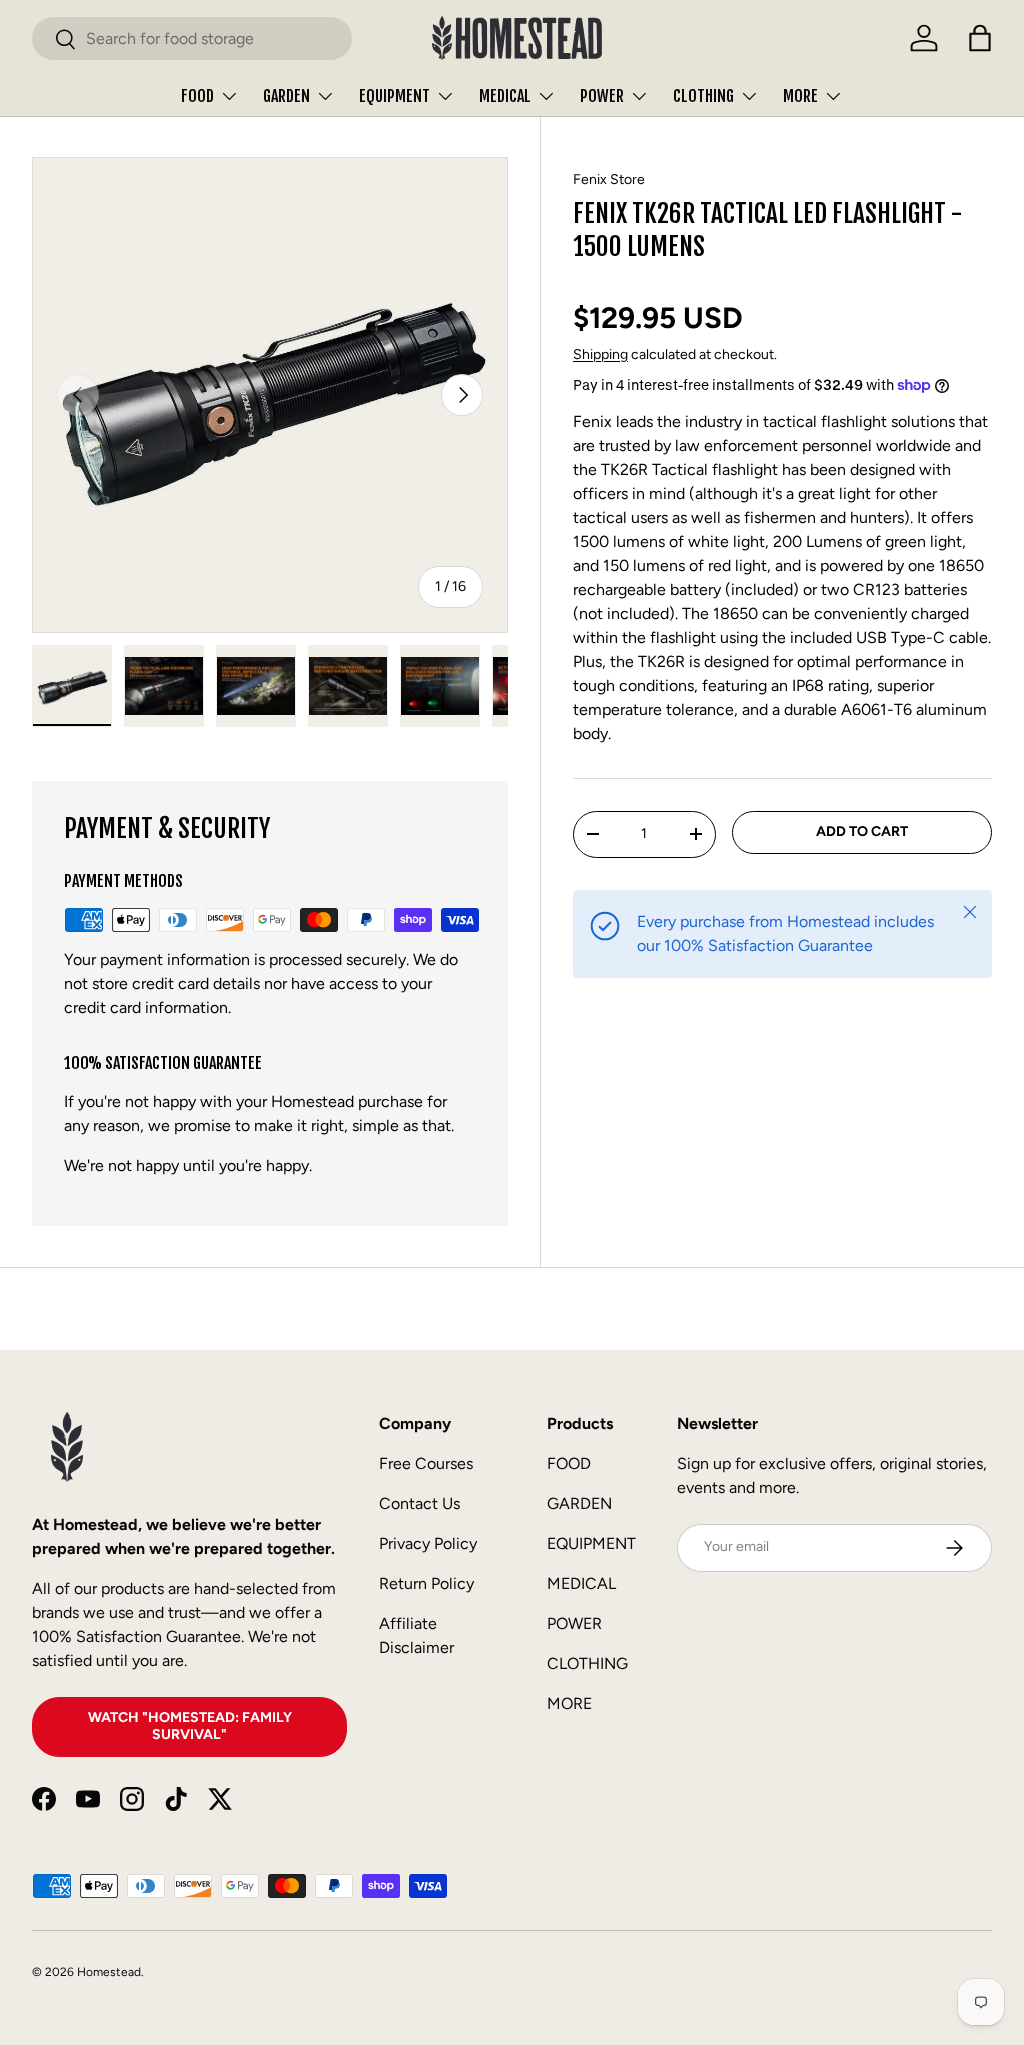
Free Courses (426, 1463)
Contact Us (419, 1503)
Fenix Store (609, 179)
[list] (270, 395)
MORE (569, 1703)
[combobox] (192, 38)
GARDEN (579, 1503)
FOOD (569, 1463)
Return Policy (426, 1583)
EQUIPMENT (591, 1543)
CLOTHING (587, 1663)
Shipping (600, 354)
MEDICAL (581, 1583)
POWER (574, 1623)
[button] (980, 38)
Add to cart (862, 831)
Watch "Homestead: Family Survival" (190, 1726)
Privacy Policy (428, 1543)
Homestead (109, 1972)
